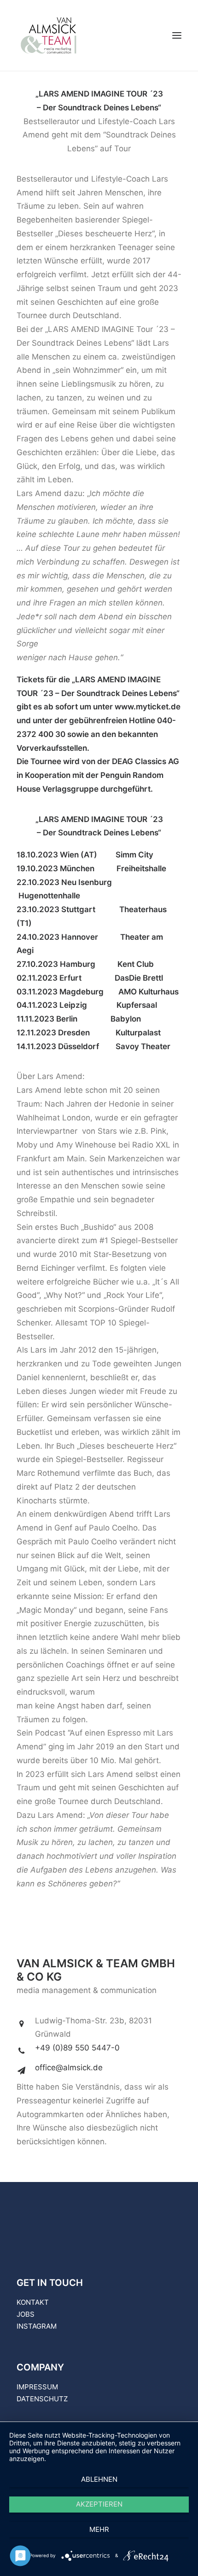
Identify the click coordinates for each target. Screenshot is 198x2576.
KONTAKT (33, 2302)
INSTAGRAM (37, 2326)
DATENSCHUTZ (42, 2399)
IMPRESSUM (37, 2387)
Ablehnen (99, 2479)
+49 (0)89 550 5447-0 (77, 2048)
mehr (99, 2529)
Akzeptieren (99, 2504)
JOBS (26, 2314)
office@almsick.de (69, 2068)
